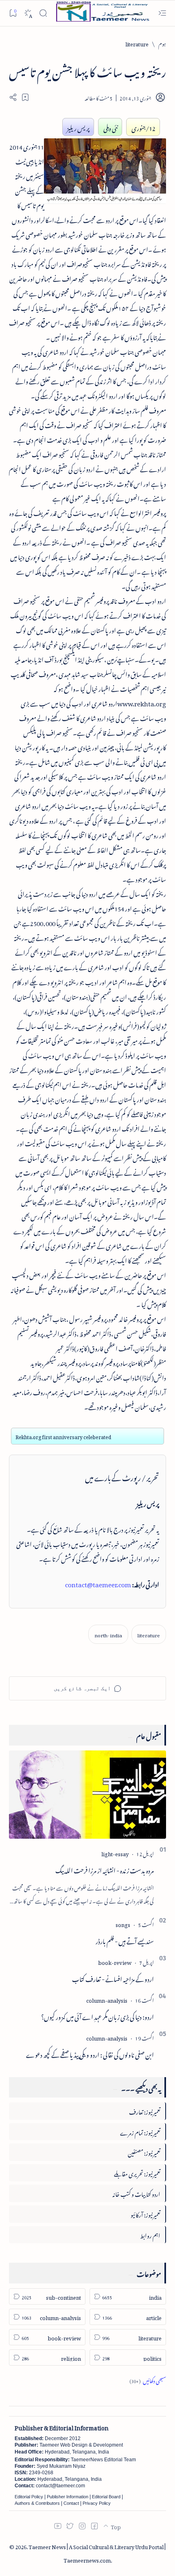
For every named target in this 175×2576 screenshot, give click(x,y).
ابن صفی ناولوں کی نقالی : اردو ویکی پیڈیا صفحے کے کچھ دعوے (90, 2054)
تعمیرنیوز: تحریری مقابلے (137, 2173)
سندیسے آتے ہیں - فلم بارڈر (125, 1940)
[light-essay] (115, 1853)
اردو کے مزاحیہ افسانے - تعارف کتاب (113, 1978)
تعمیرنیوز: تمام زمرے (140, 2131)
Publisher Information (68, 2497)
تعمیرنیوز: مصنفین (144, 2152)
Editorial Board (106, 2497)
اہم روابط (150, 2234)
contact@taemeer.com (98, 1583)
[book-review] (115, 1961)
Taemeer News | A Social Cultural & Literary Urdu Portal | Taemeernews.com (97, 2552)
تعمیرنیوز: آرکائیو (145, 2214)
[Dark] (28, 13)
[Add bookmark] (25, 97)
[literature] (149, 1634)
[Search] (43, 13)
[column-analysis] (107, 1999)
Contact (71, 2503)
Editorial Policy (29, 2497)
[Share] (13, 97)
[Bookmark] (13, 13)
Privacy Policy (97, 2503)
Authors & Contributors (37, 2503)
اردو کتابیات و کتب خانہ (136, 2193)
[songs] (123, 1924)
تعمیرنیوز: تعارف (145, 2111)
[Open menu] (162, 13)
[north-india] (108, 1634)
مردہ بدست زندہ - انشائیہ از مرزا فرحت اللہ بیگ (105, 1869)
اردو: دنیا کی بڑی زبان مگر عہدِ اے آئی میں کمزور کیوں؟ (97, 2016)
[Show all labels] (148, 2380)
